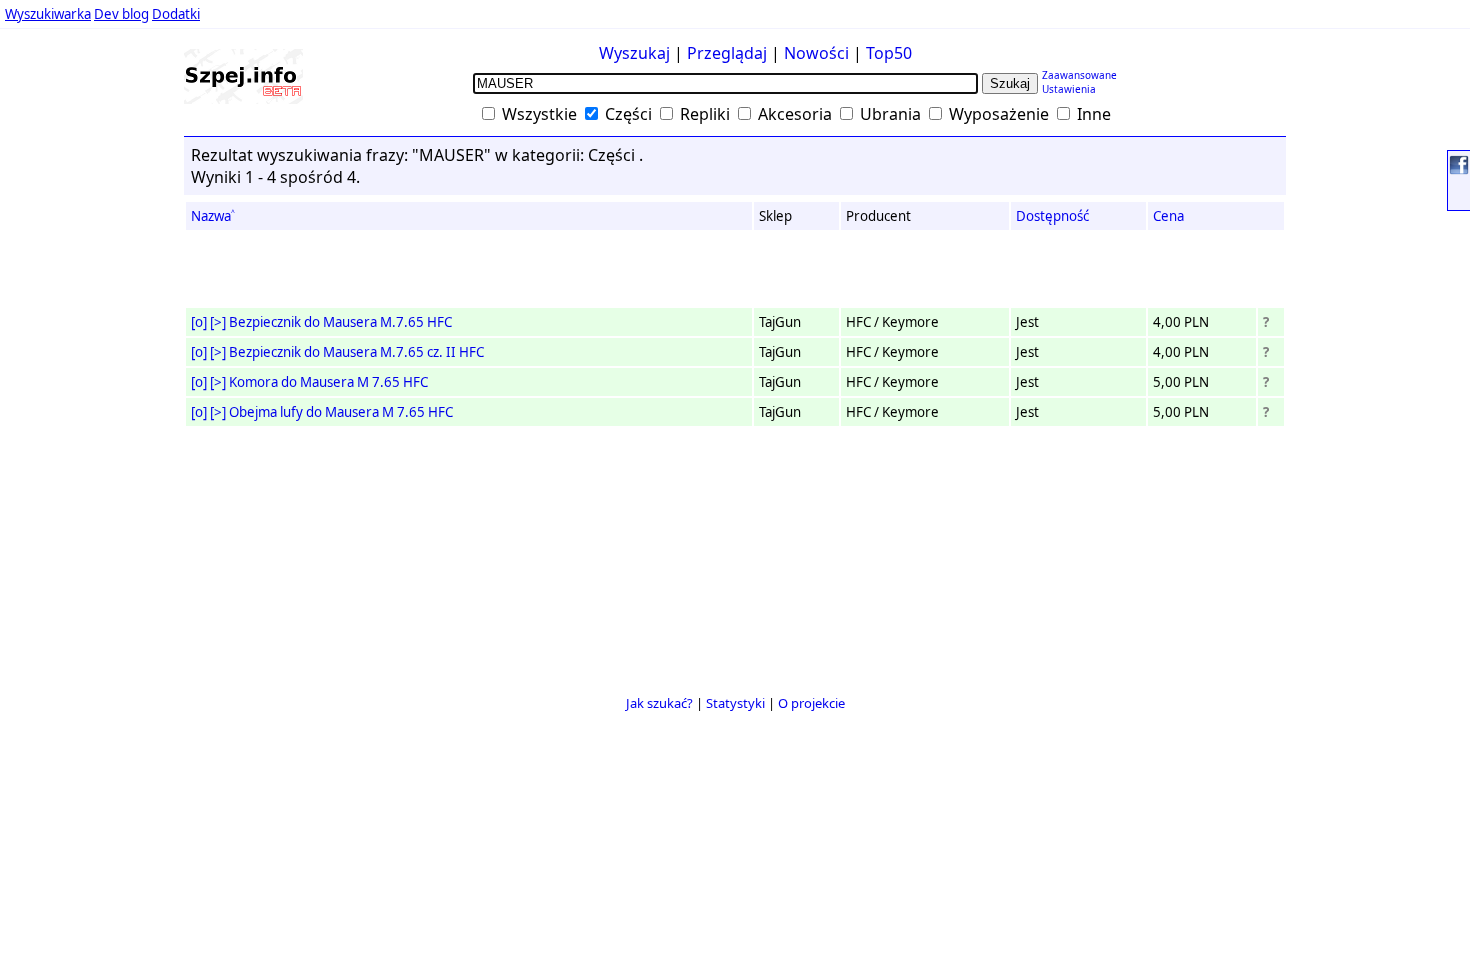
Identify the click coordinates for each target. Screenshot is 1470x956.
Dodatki (176, 14)
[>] (218, 322)
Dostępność (1052, 216)
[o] (199, 322)
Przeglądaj (727, 53)
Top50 (889, 53)
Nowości (816, 53)
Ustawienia (1069, 89)
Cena (1168, 216)
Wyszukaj (634, 53)
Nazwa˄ (213, 216)
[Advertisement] (75, 389)
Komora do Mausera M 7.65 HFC (328, 382)
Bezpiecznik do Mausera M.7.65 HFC (340, 322)
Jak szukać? (659, 703)
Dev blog (121, 14)
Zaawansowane (1079, 75)
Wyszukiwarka (48, 14)
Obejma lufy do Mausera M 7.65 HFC (341, 412)
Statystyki (735, 703)
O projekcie (811, 703)
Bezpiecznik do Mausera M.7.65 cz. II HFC (356, 352)
